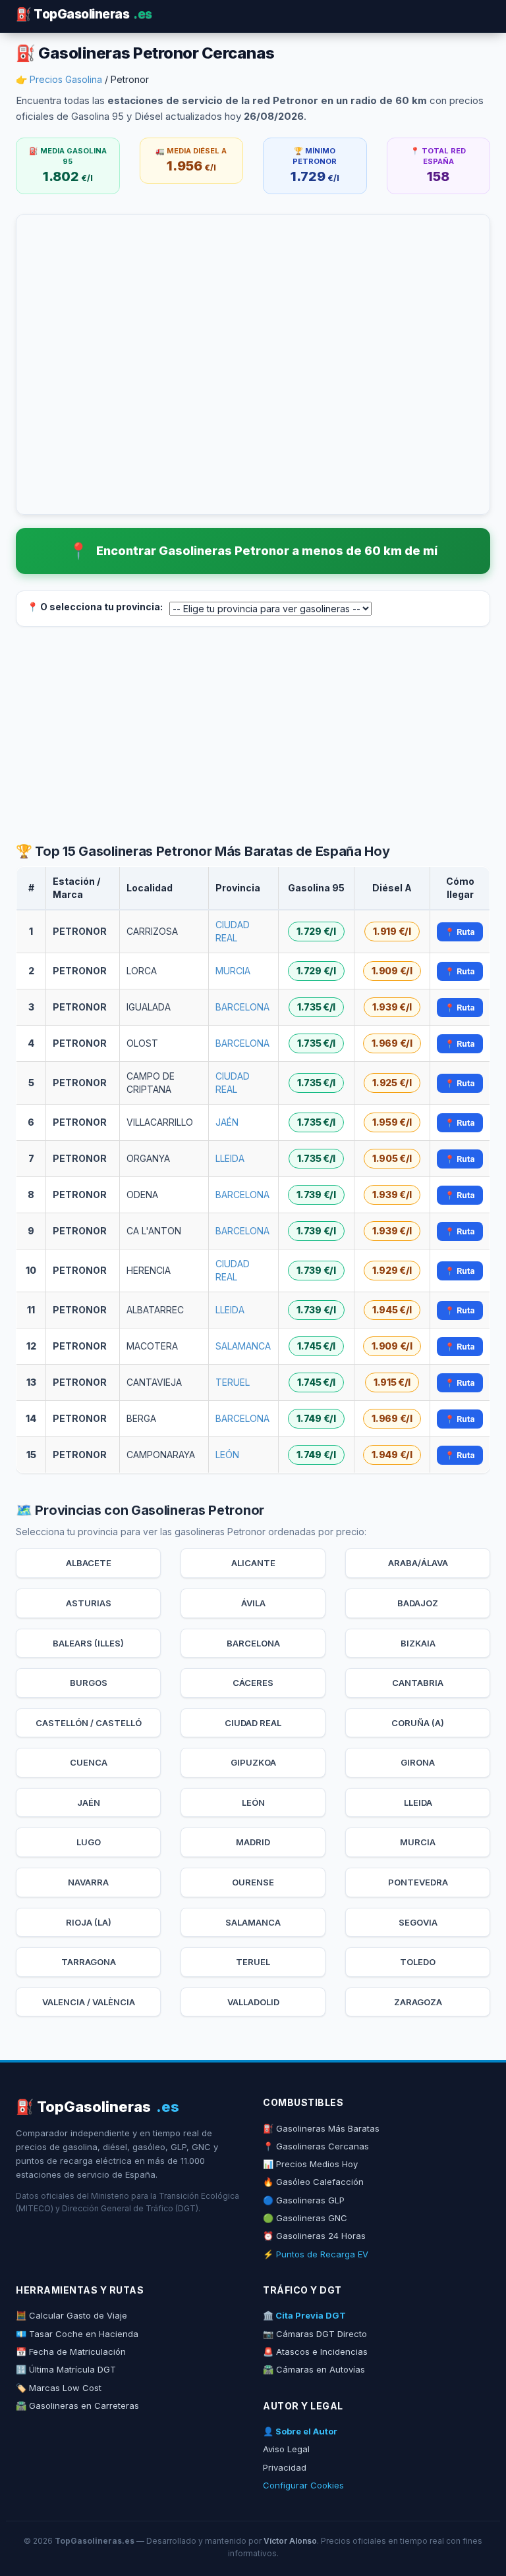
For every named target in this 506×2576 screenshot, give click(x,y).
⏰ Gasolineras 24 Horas (314, 2236)
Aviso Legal (286, 2449)
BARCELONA (242, 1007)
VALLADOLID (253, 2002)
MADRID (253, 1842)
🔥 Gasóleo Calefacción (313, 2182)
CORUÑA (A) (418, 1723)
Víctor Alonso (290, 2541)
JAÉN (227, 1122)
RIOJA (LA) (89, 1922)
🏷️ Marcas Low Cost (59, 2388)
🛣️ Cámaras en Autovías (314, 2369)
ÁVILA (253, 1603)
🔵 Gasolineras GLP (304, 2200)
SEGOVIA (418, 1922)
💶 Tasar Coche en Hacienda (77, 2334)
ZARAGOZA (418, 2002)
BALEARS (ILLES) (88, 1643)
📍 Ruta (460, 932)
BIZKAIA (418, 1643)
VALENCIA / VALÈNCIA (89, 2002)
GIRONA (418, 1762)
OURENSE (253, 1882)
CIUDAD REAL (253, 1723)
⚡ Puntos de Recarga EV (316, 2254)
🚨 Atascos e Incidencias (315, 2352)
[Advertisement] (253, 735)
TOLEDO (418, 1962)
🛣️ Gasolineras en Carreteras (77, 2405)
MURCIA (233, 971)
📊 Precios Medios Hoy (310, 2164)
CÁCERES (253, 1683)
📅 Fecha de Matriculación (71, 2352)
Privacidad (285, 2467)
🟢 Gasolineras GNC (305, 2218)
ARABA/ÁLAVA (418, 1563)
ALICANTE (253, 1563)
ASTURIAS (89, 1603)
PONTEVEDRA (418, 1882)
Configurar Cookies (303, 2485)
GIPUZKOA (253, 1762)
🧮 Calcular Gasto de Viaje (71, 2315)
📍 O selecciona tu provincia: (95, 607)
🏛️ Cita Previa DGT (304, 2315)
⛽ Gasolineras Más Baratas (321, 2128)
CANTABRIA (418, 1683)
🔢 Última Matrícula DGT (66, 2369)
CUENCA (89, 1762)
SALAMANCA (243, 1346)
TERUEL (233, 1382)
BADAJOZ (418, 1603)
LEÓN (227, 1455)
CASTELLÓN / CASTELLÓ (89, 1723)
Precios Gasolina (66, 79)
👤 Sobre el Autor (300, 2431)
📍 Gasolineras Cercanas (316, 2146)
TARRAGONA (89, 1962)
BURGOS (89, 1683)
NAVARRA (88, 1882)
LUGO (89, 1842)
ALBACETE (89, 1563)
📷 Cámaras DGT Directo (315, 2334)
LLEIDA (230, 1158)
